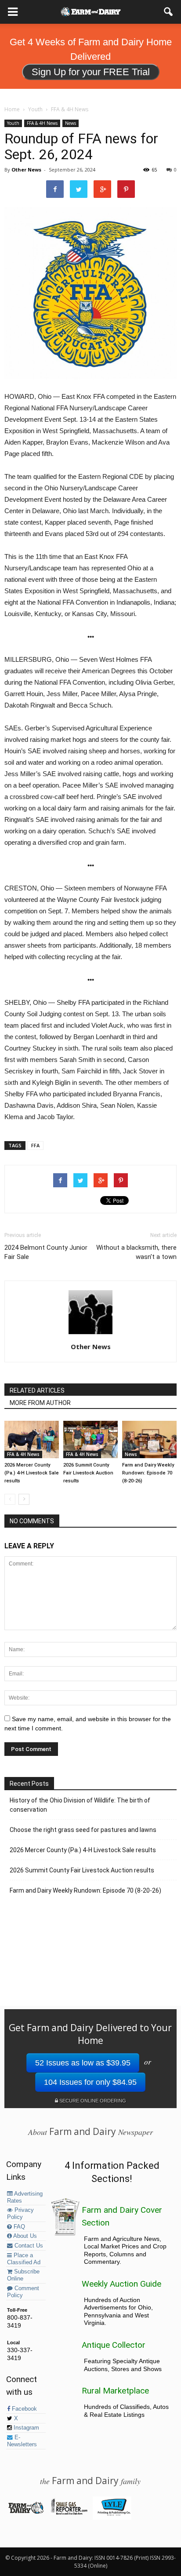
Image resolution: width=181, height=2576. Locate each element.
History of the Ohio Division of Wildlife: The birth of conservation (80, 1805)
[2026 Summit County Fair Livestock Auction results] (90, 1439)
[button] (169, 12)
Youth (13, 123)
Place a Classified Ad (24, 2259)
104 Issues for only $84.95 (90, 2082)
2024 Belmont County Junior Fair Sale (46, 1252)
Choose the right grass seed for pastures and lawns (83, 1830)
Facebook (24, 2409)
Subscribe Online (23, 2275)
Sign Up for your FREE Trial (91, 72)
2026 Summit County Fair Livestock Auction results (88, 1473)
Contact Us (28, 2246)
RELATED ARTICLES (37, 1390)
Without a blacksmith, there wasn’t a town (136, 1252)
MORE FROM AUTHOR (40, 1403)
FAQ (18, 2227)
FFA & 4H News (42, 123)
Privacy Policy (20, 2214)
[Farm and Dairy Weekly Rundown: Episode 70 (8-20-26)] (149, 1439)
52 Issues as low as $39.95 (83, 2063)
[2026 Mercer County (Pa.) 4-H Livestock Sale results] (32, 1439)
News (71, 123)
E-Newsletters (22, 2441)
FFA (35, 1145)
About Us (24, 2236)
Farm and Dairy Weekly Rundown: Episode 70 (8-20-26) (148, 1473)
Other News (26, 170)
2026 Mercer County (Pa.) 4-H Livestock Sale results (32, 1473)
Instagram (25, 2428)
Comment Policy (23, 2292)
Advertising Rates (25, 2197)
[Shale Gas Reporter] (69, 2513)
